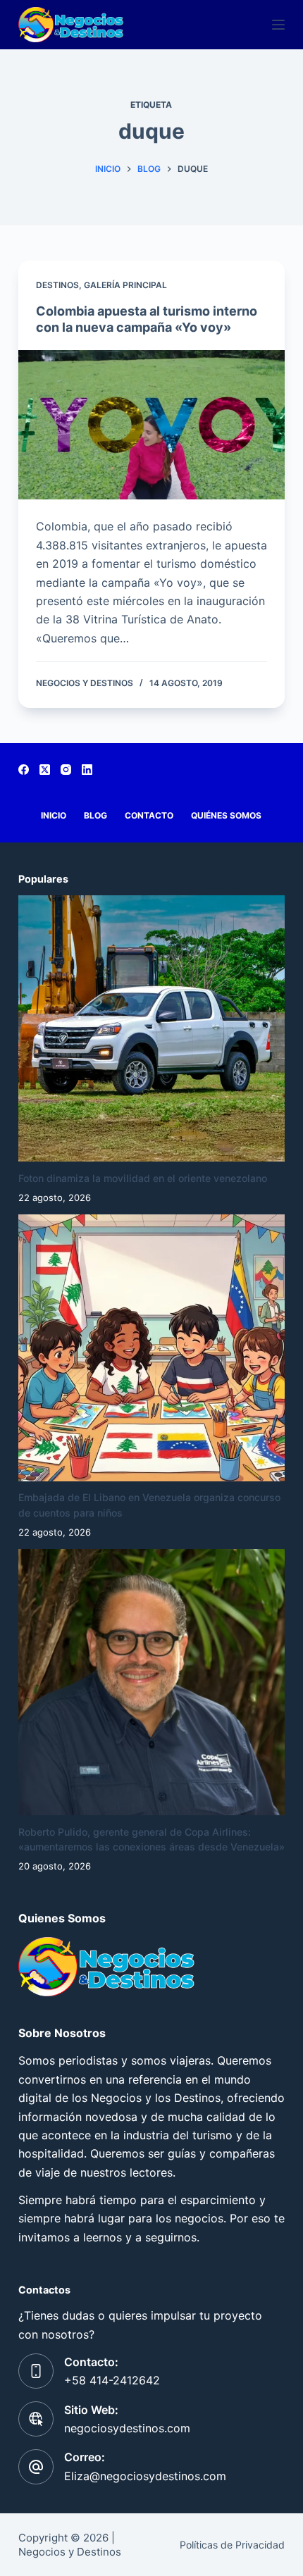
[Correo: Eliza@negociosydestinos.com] (36, 2467)
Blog (95, 815)
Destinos (57, 285)
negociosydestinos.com (127, 2428)
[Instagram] (66, 770)
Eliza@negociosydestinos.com (145, 2476)
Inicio (54, 815)
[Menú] (278, 25)
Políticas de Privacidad (232, 2545)
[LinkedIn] (87, 770)
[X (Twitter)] (45, 770)
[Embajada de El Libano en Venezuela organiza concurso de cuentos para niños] (151, 1348)
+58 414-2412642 (112, 2380)
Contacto (149, 815)
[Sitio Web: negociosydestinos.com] (36, 2419)
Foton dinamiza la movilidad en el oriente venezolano (143, 1178)
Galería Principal (125, 285)
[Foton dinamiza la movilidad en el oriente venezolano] (151, 1028)
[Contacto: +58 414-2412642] (36, 2371)
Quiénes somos (226, 815)
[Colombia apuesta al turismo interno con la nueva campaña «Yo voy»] (151, 425)
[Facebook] (24, 770)
